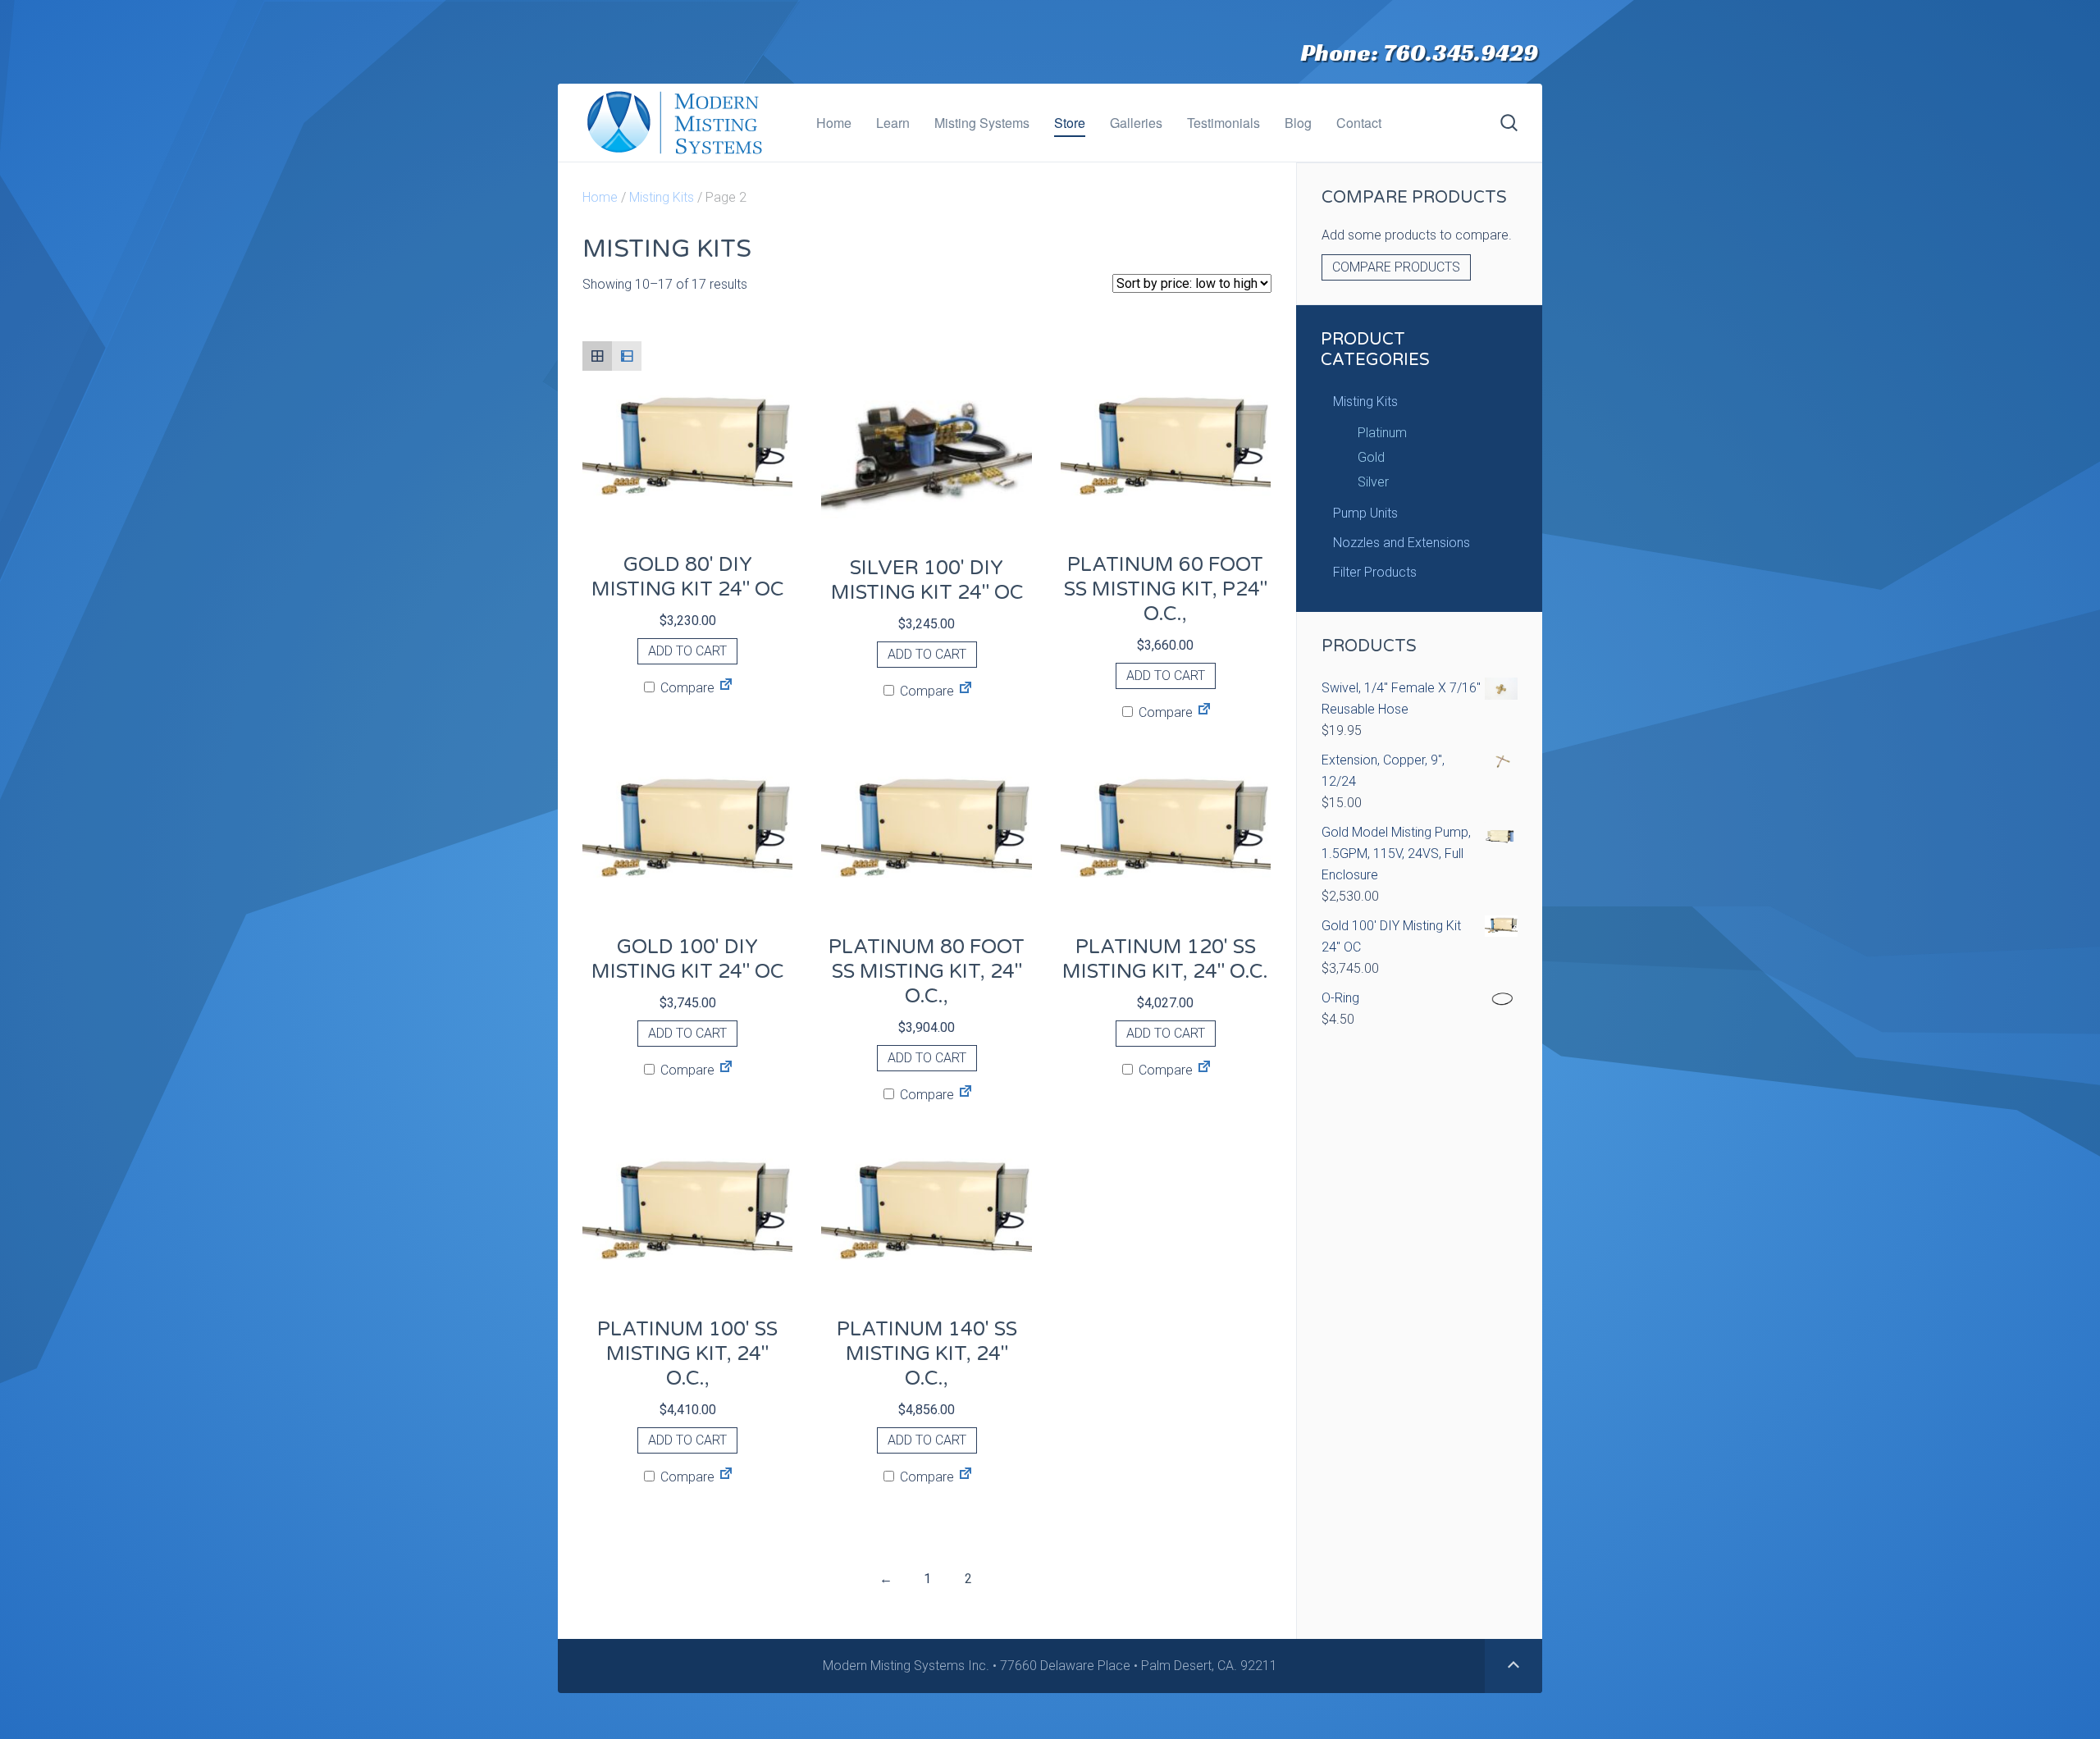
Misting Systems (982, 123)
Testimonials (1223, 123)
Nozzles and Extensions (1402, 543)
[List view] (627, 356)
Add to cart (687, 651)
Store (1070, 123)
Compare (686, 688)
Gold (1371, 457)
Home (834, 123)
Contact (1359, 123)
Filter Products (1375, 572)
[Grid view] (597, 356)
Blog (1298, 123)
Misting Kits (662, 197)
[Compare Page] (726, 688)
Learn (893, 123)
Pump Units (1365, 513)
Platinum (1382, 433)
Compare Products (1396, 267)
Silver (1373, 482)
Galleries (1136, 123)
